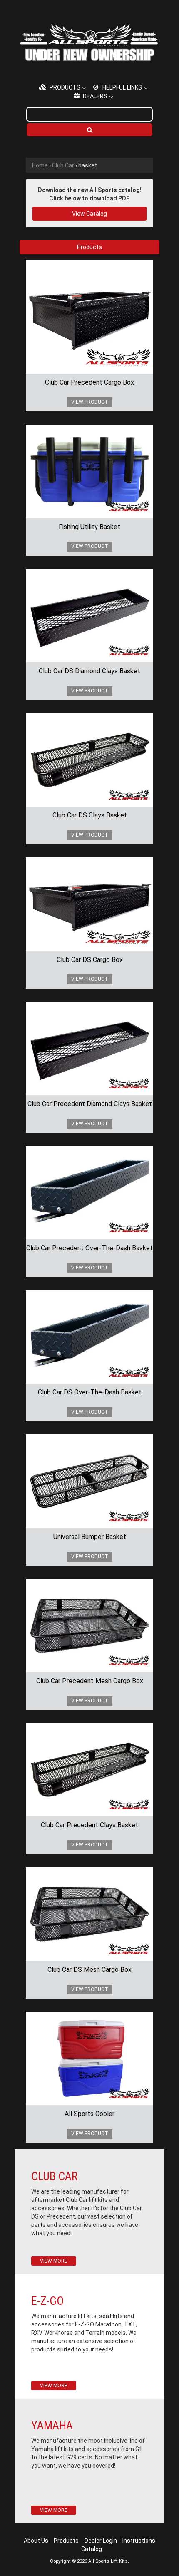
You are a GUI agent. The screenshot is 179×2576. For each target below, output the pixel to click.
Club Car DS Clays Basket (90, 815)
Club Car (63, 165)
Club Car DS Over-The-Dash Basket (90, 1392)
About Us (36, 2541)
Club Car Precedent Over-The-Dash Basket (89, 1248)
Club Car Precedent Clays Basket (89, 1825)
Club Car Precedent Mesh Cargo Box (90, 1681)
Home (40, 165)
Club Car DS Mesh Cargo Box (89, 1970)
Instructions (139, 2541)
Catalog (92, 2549)
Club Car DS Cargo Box (90, 960)
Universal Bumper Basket (90, 1537)
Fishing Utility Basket (89, 527)
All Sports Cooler (89, 2114)
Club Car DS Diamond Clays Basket (89, 671)
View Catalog (89, 214)
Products (66, 2541)
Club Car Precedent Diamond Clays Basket (90, 1104)
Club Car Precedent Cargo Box (89, 382)
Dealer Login (101, 2541)
